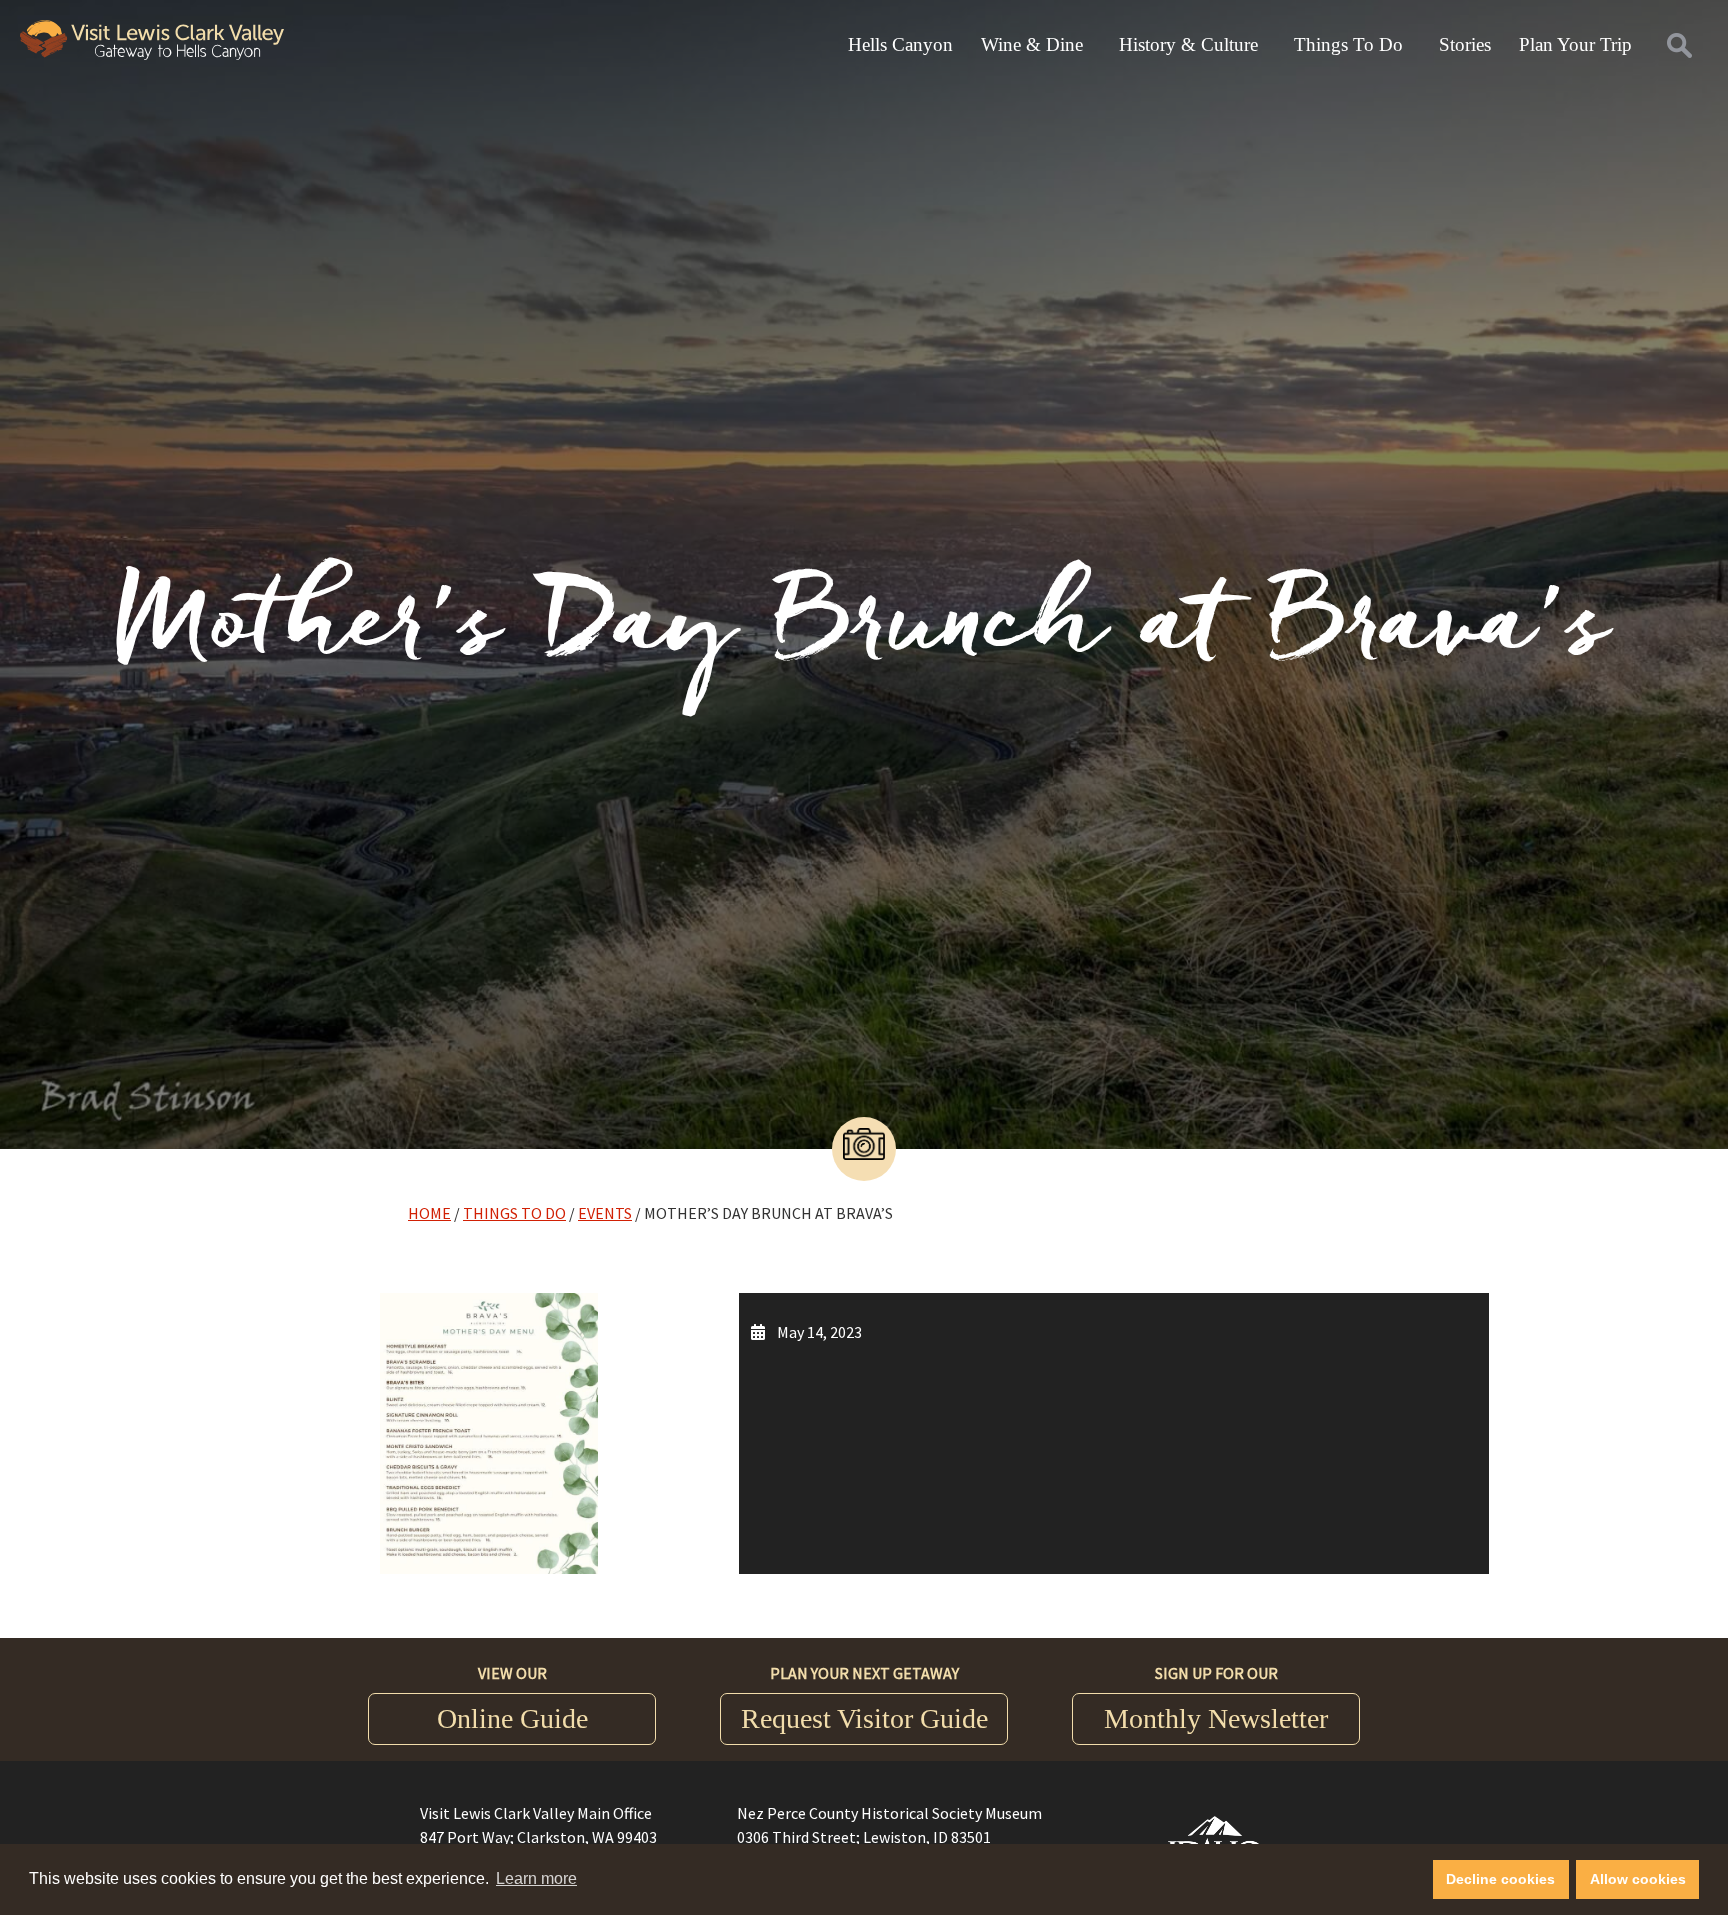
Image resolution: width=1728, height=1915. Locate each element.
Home (429, 1213)
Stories (1465, 44)
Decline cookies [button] (1500, 1879)
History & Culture (1188, 44)
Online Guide (512, 1718)
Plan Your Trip (1575, 44)
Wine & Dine (1032, 44)
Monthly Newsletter (1216, 1718)
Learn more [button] (536, 1878)
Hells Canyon (900, 44)
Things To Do (1348, 44)
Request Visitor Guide (864, 1718)
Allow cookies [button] (1638, 1879)
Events (605, 1213)
